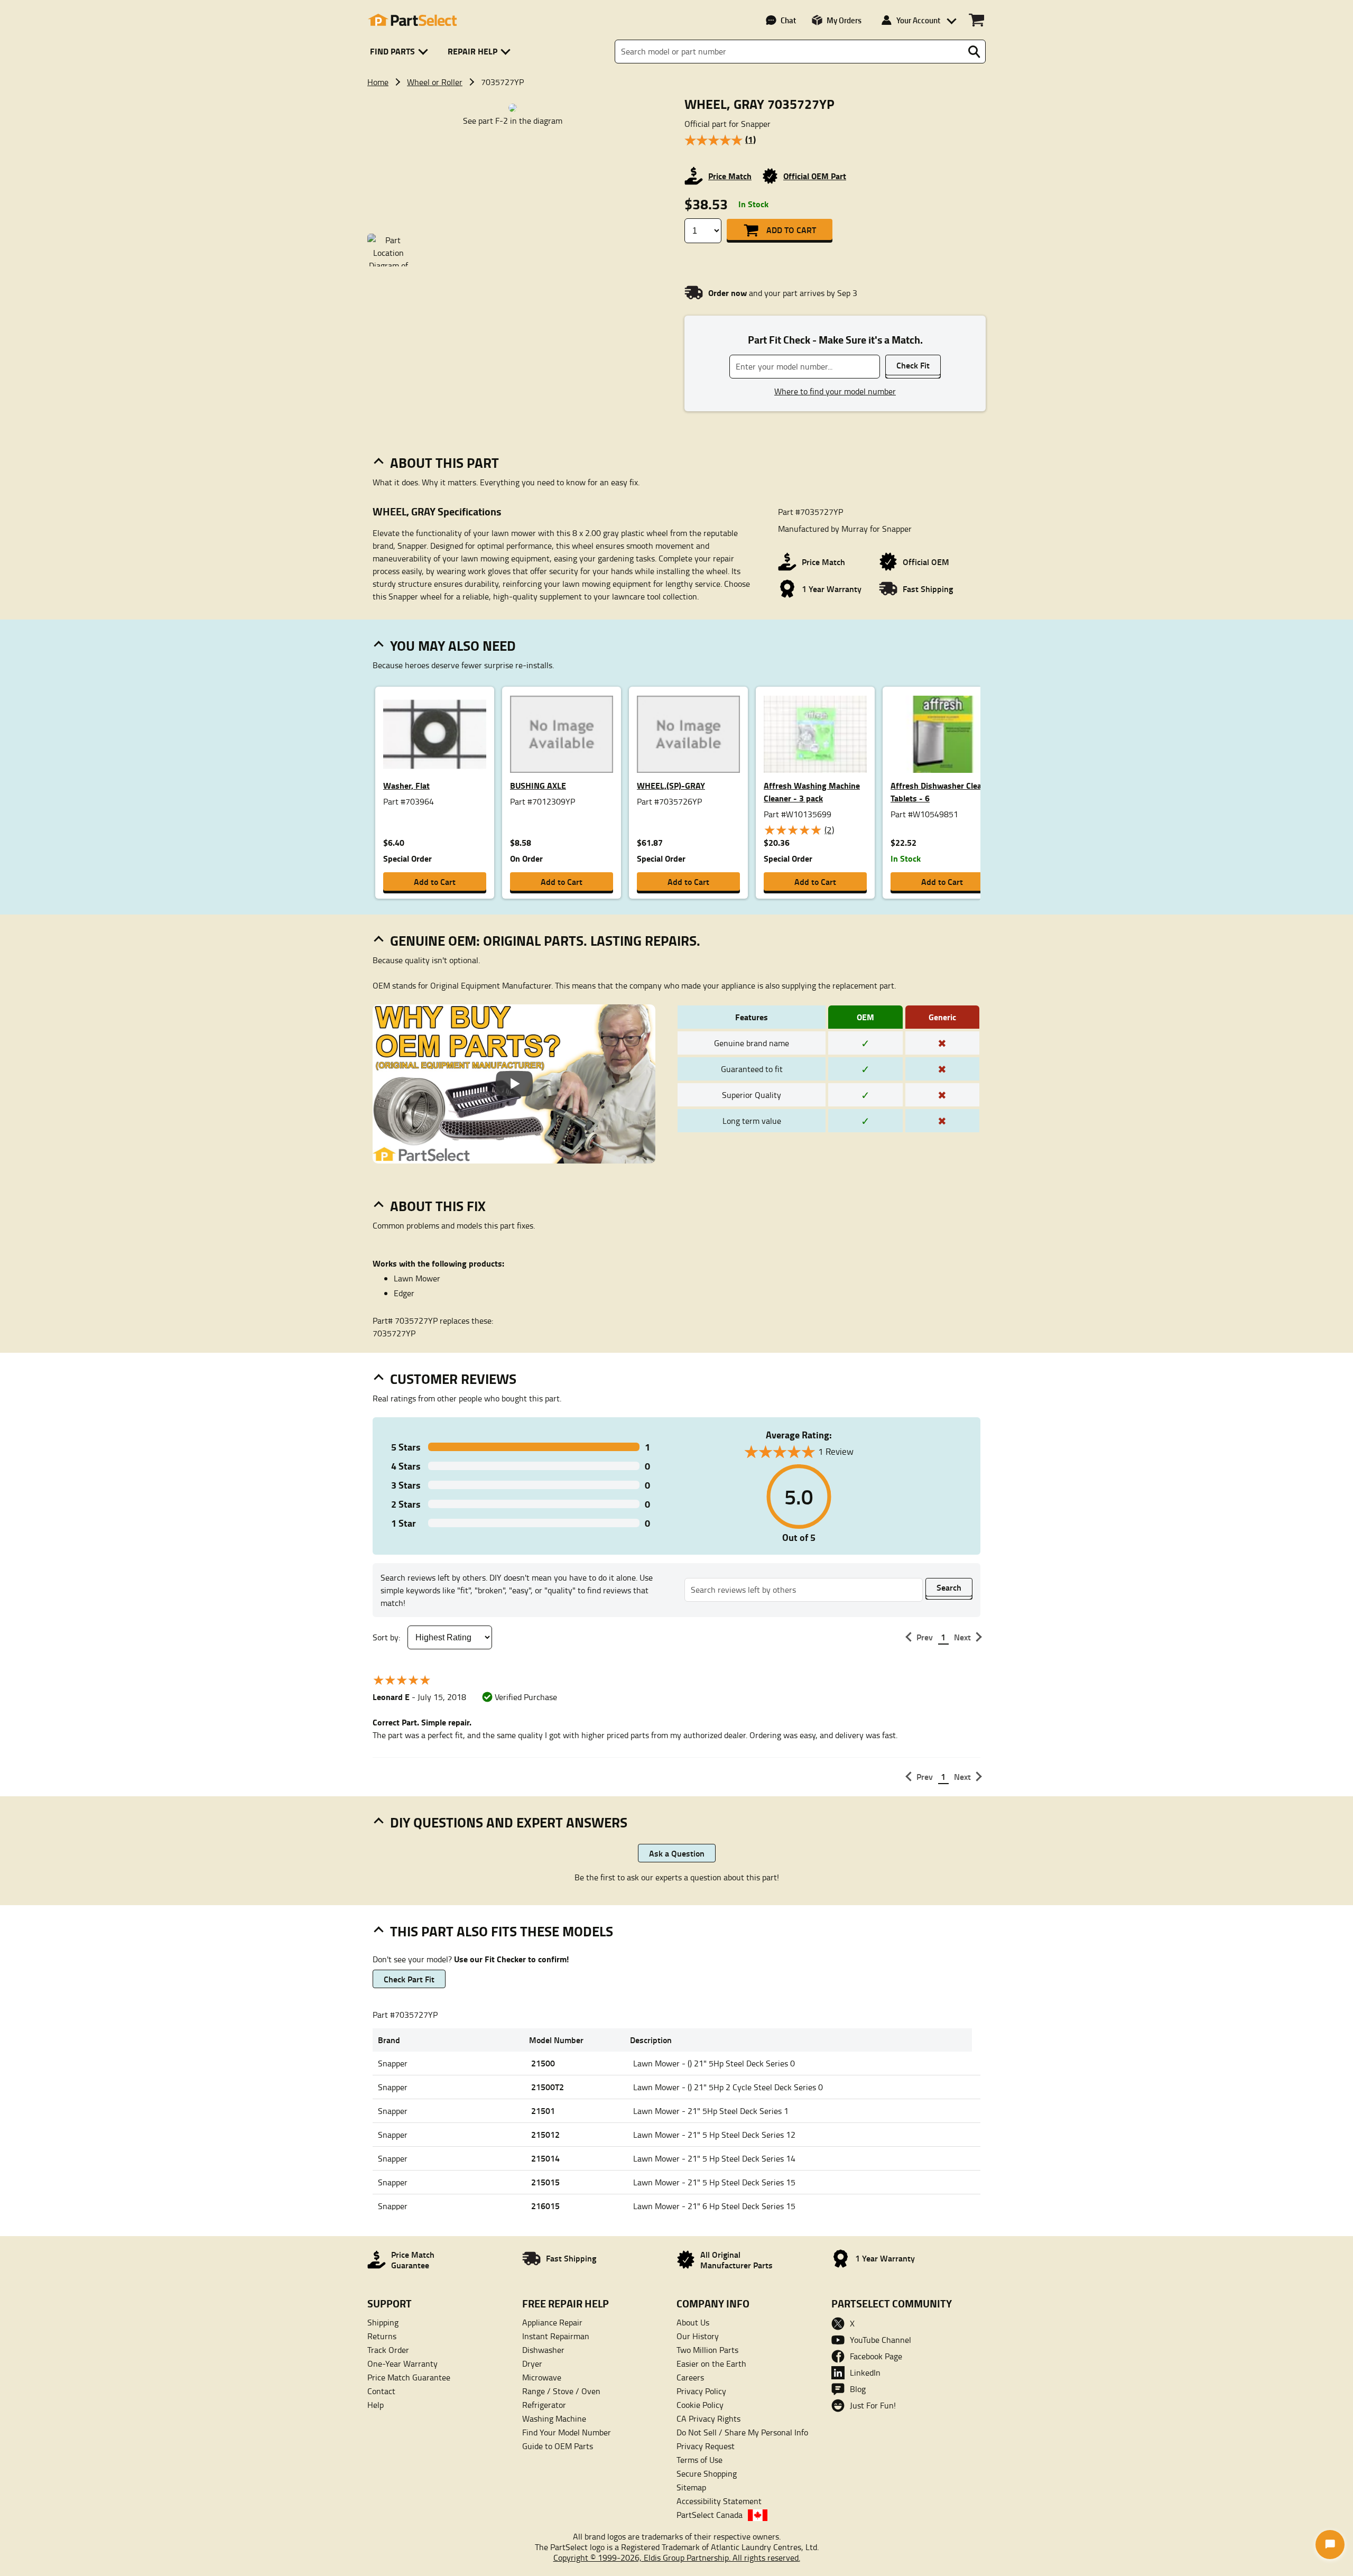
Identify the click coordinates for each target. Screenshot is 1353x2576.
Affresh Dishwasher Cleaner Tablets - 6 (942, 792)
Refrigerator (544, 2405)
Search (949, 1587)
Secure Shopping (707, 2473)
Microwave (542, 2377)
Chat (788, 20)
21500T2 (548, 2087)
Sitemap (691, 2487)
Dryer (532, 2363)
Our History (698, 2336)
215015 (545, 2182)
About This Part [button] (444, 463)
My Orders (844, 20)
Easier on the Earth (711, 2363)
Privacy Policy (701, 2391)
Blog (858, 2389)
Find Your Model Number (567, 2432)
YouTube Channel (881, 2340)
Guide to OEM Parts (558, 2446)
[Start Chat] (1330, 2545)
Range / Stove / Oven (561, 2391)
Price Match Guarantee (409, 2377)
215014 (545, 2158)
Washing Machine (554, 2418)
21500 (543, 2063)
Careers (690, 2377)
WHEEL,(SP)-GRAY (671, 785)
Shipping (383, 2322)
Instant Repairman (556, 2336)
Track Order (388, 2350)
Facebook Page (876, 2356)
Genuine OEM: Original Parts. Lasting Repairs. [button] (545, 940)
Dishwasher (543, 2350)
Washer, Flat (406, 785)
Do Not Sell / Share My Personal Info (742, 2432)
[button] (401, 52)
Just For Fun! (873, 2405)
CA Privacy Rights (708, 2418)
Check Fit (913, 365)
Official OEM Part (815, 176)
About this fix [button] (438, 1206)
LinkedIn (865, 2372)
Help (376, 2405)
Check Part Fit (409, 1979)
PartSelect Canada (710, 2515)
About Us (693, 2322)
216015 (545, 2206)
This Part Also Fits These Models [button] (502, 1931)
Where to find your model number (835, 391)
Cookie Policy (700, 2405)
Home (378, 82)
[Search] (974, 52)
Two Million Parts (707, 2350)
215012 (545, 2134)
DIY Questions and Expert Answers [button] (509, 1822)
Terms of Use (699, 2460)
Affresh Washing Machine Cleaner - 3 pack (812, 792)
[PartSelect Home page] (412, 20)
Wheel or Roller (435, 82)
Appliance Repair (552, 2322)
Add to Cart (791, 230)
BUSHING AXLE (538, 785)
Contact (381, 2391)
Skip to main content (677, 90)
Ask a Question (677, 1853)
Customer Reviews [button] (453, 1379)
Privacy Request (706, 2446)
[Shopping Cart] (976, 20)
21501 (543, 2111)
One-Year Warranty (402, 2363)
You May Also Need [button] (453, 645)
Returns (382, 2336)
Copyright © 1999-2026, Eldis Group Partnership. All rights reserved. (677, 2557)
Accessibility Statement (719, 2501)
